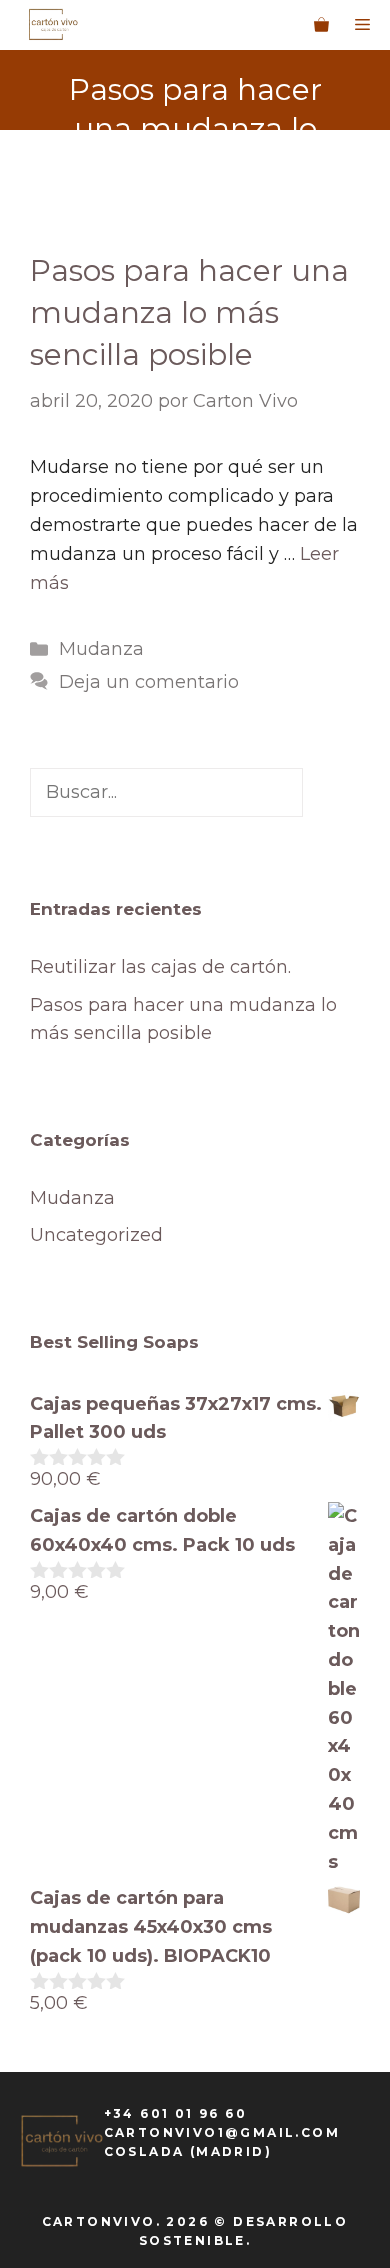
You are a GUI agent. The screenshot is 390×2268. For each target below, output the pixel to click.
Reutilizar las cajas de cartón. (160, 967)
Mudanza (101, 649)
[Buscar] (331, 792)
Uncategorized (96, 1235)
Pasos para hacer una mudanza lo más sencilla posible (189, 312)
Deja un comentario (149, 682)
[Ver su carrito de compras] (321, 25)
